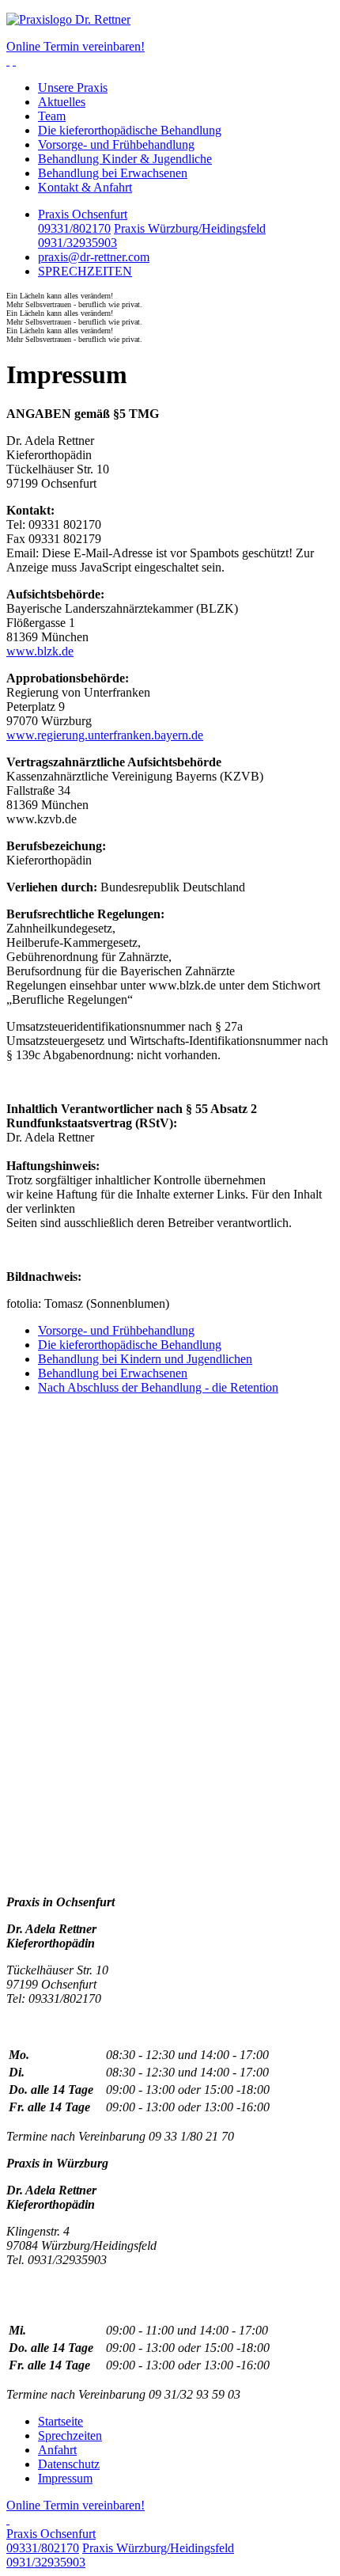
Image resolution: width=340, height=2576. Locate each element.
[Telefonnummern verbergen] (8, 2519)
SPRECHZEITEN (85, 271)
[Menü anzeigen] (8, 61)
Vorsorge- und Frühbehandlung (116, 144)
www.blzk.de (40, 651)
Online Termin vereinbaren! (76, 46)
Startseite (60, 2421)
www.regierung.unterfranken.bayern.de (105, 735)
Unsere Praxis (73, 87)
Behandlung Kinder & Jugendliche (125, 159)
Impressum (65, 2478)
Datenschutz (69, 2464)
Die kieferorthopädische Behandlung (130, 130)
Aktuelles (62, 102)
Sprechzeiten (70, 2435)
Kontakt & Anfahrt (85, 187)
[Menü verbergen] (14, 61)
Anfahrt (57, 2450)
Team (52, 116)
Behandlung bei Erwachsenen (113, 173)
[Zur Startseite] (170, 20)
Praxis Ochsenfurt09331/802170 (83, 221)
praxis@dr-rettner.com (94, 257)
